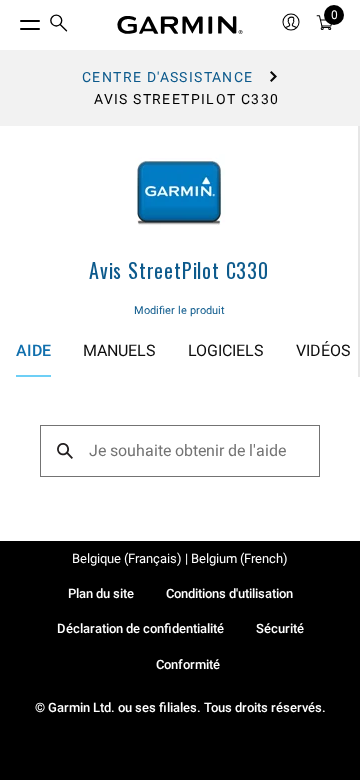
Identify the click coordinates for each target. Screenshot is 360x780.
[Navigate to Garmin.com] (180, 25)
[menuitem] (59, 25)
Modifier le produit (179, 310)
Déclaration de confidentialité (140, 628)
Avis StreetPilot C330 (179, 270)
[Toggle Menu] (12, 20)
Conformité (188, 664)
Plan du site (101, 593)
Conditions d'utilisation (229, 593)
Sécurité (280, 628)
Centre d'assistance (168, 77)
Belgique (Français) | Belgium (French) (180, 558)
